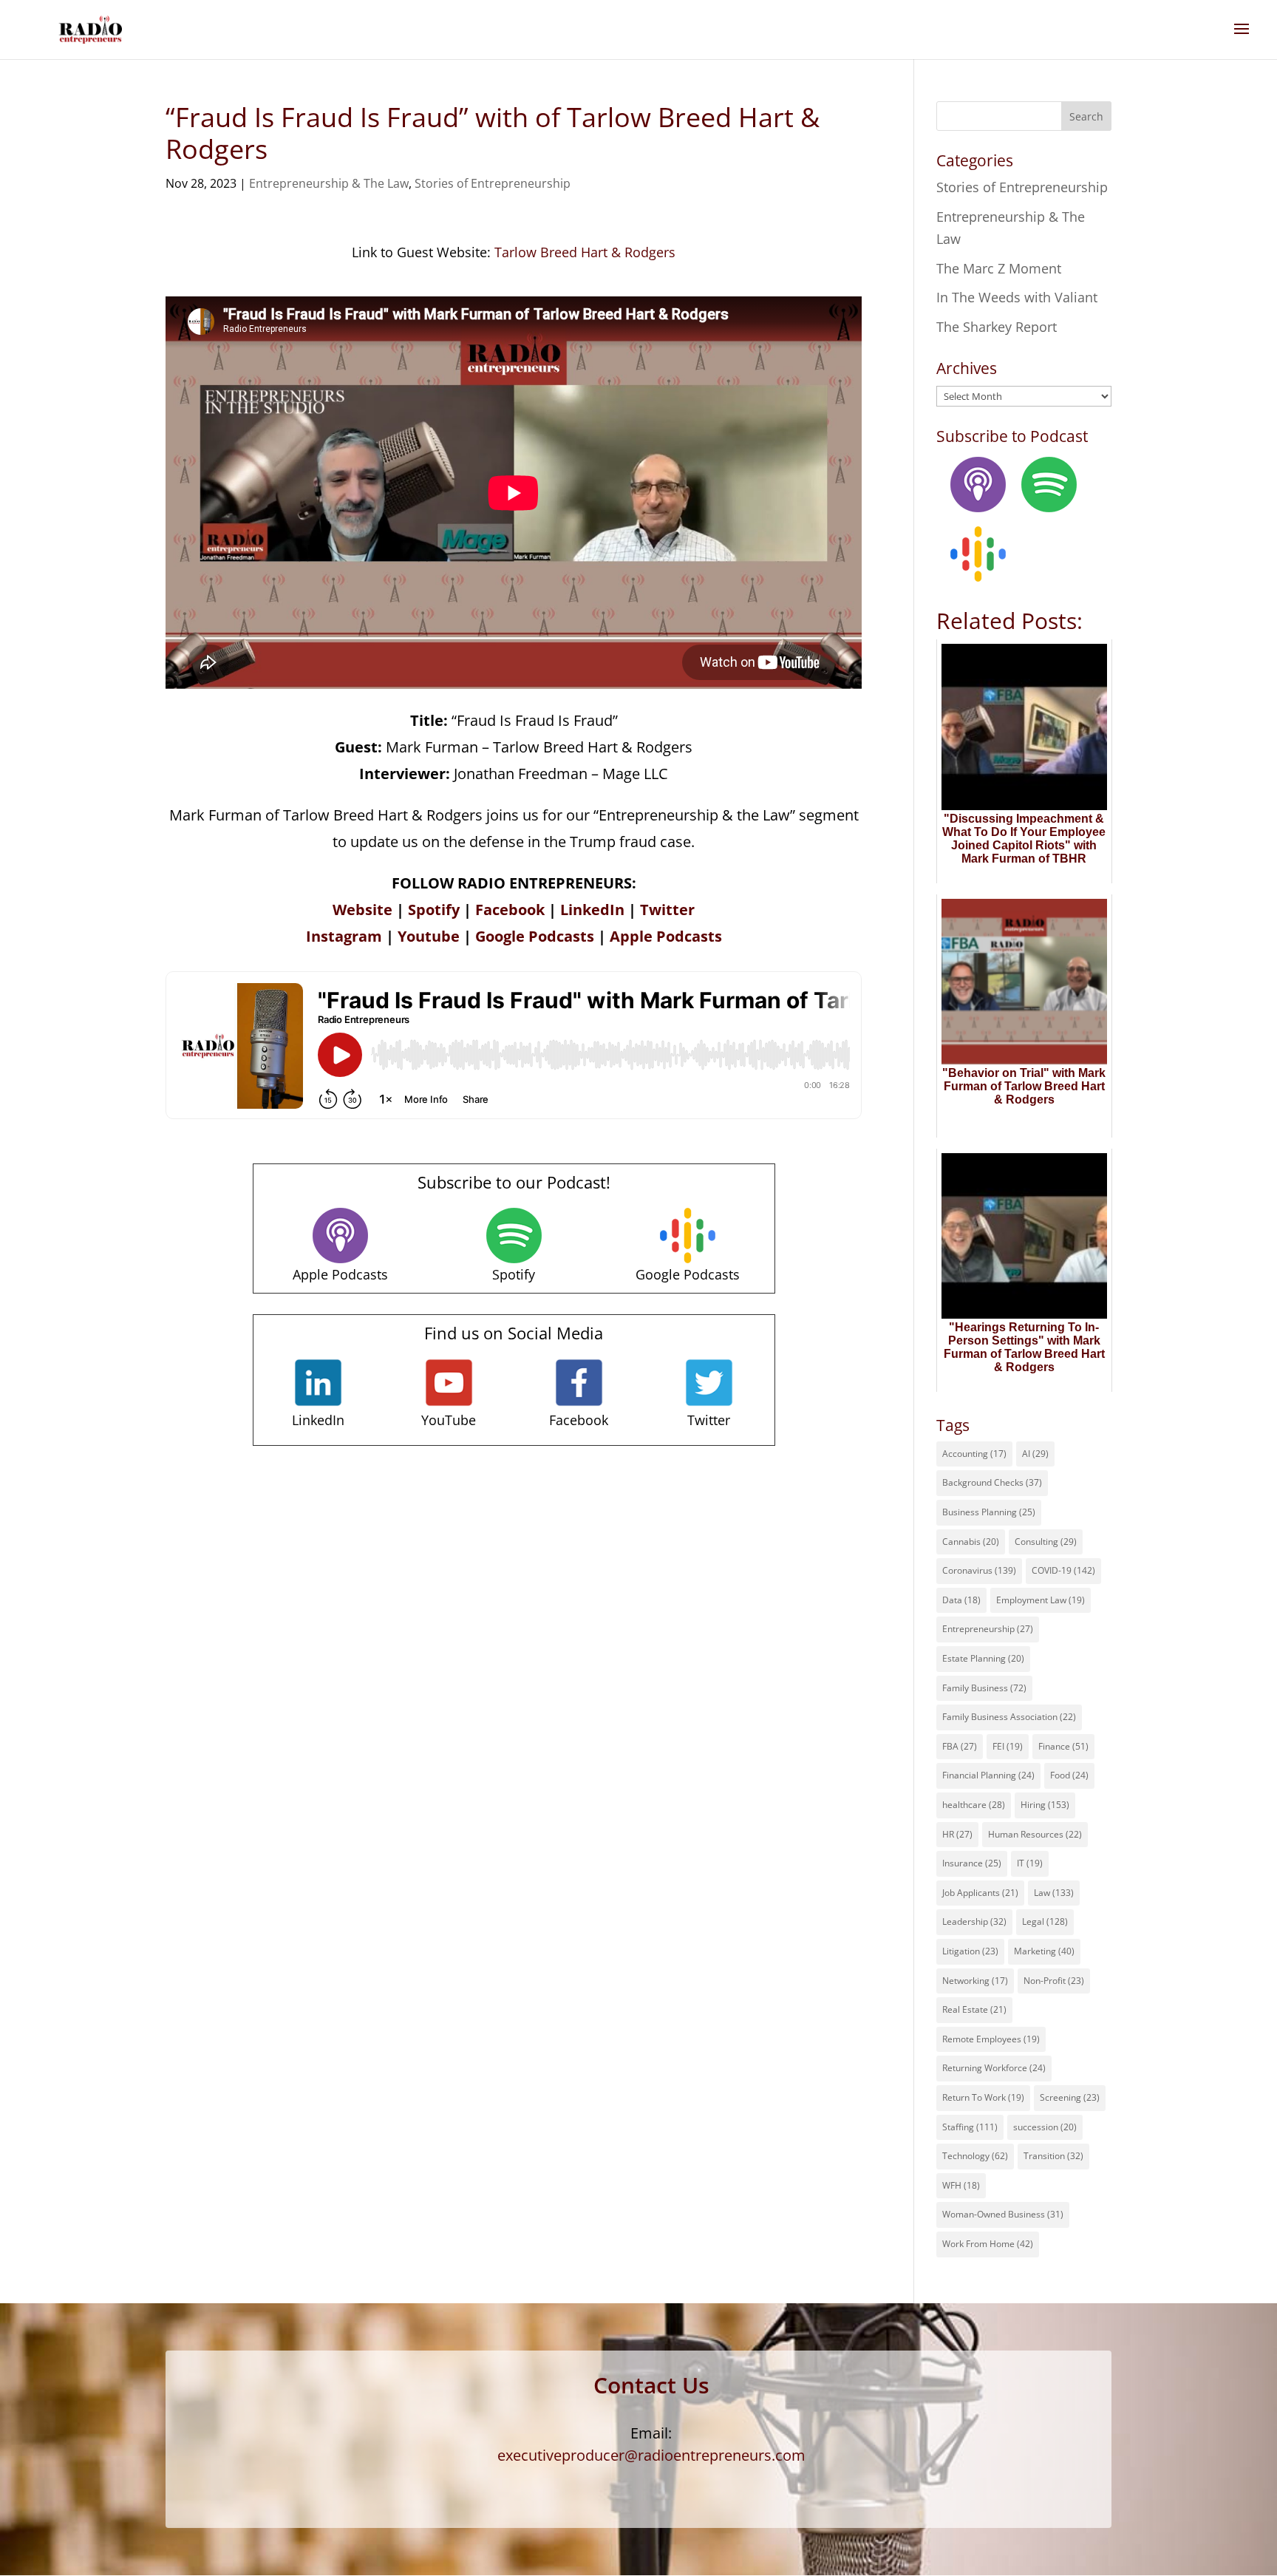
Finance (1063, 1746)
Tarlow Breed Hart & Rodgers (585, 252)
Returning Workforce (994, 2068)
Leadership (974, 1921)
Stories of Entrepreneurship (493, 183)
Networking (975, 1981)
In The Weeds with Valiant (1017, 297)
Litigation (970, 1951)
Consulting (1046, 1542)
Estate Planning (983, 1658)
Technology (975, 2156)
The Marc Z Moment (999, 268)
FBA (960, 1746)
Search (1086, 116)
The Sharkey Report (997, 327)
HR (957, 1834)
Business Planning (989, 1512)
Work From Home (988, 2244)
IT (1030, 1863)
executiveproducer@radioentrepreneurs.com (651, 2455)
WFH (961, 2185)
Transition (1053, 2156)
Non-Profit (1054, 1981)
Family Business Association (1009, 1717)
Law (1054, 1893)
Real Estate (974, 2009)
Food (1069, 1775)
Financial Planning (988, 1775)
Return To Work (983, 2097)
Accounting (974, 1454)
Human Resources (1035, 1834)
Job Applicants (980, 1893)
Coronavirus (979, 1570)
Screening (1070, 2097)
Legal (1045, 1921)
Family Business (984, 1688)
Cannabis (971, 1542)
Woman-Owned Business (1003, 2214)
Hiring (1045, 1805)
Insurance (972, 1863)
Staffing (970, 2127)
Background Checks (992, 1482)
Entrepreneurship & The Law (329, 183)
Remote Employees (991, 2039)
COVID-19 (1063, 1570)
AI (1035, 1454)
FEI (1008, 1746)
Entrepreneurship (988, 1629)
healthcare (974, 1805)
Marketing (1044, 1951)
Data (961, 1600)
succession (1045, 2127)
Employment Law (1041, 1600)
